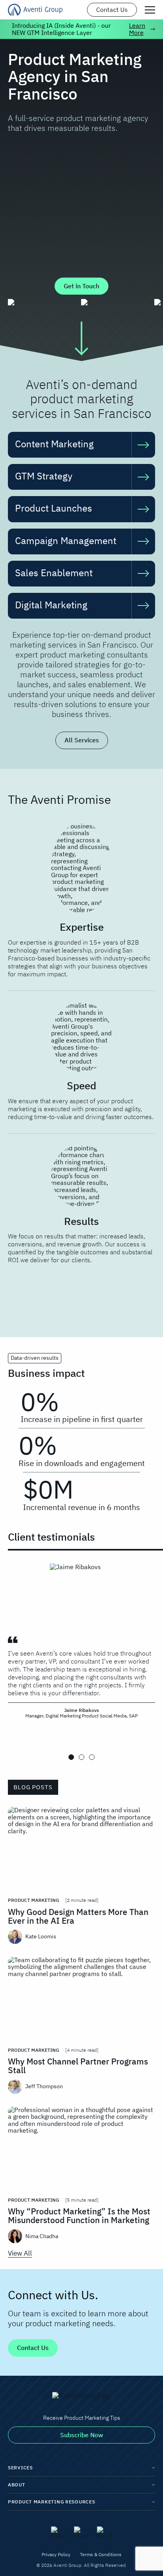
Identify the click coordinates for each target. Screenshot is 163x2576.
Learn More (137, 29)
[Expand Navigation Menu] (150, 10)
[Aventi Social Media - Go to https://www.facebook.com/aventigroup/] (104, 2533)
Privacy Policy (56, 2554)
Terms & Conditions (101, 2554)
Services (20, 2468)
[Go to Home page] (35, 10)
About (17, 2485)
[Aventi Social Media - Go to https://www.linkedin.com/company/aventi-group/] (59, 2533)
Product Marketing (33, 1900)
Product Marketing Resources (51, 2502)
